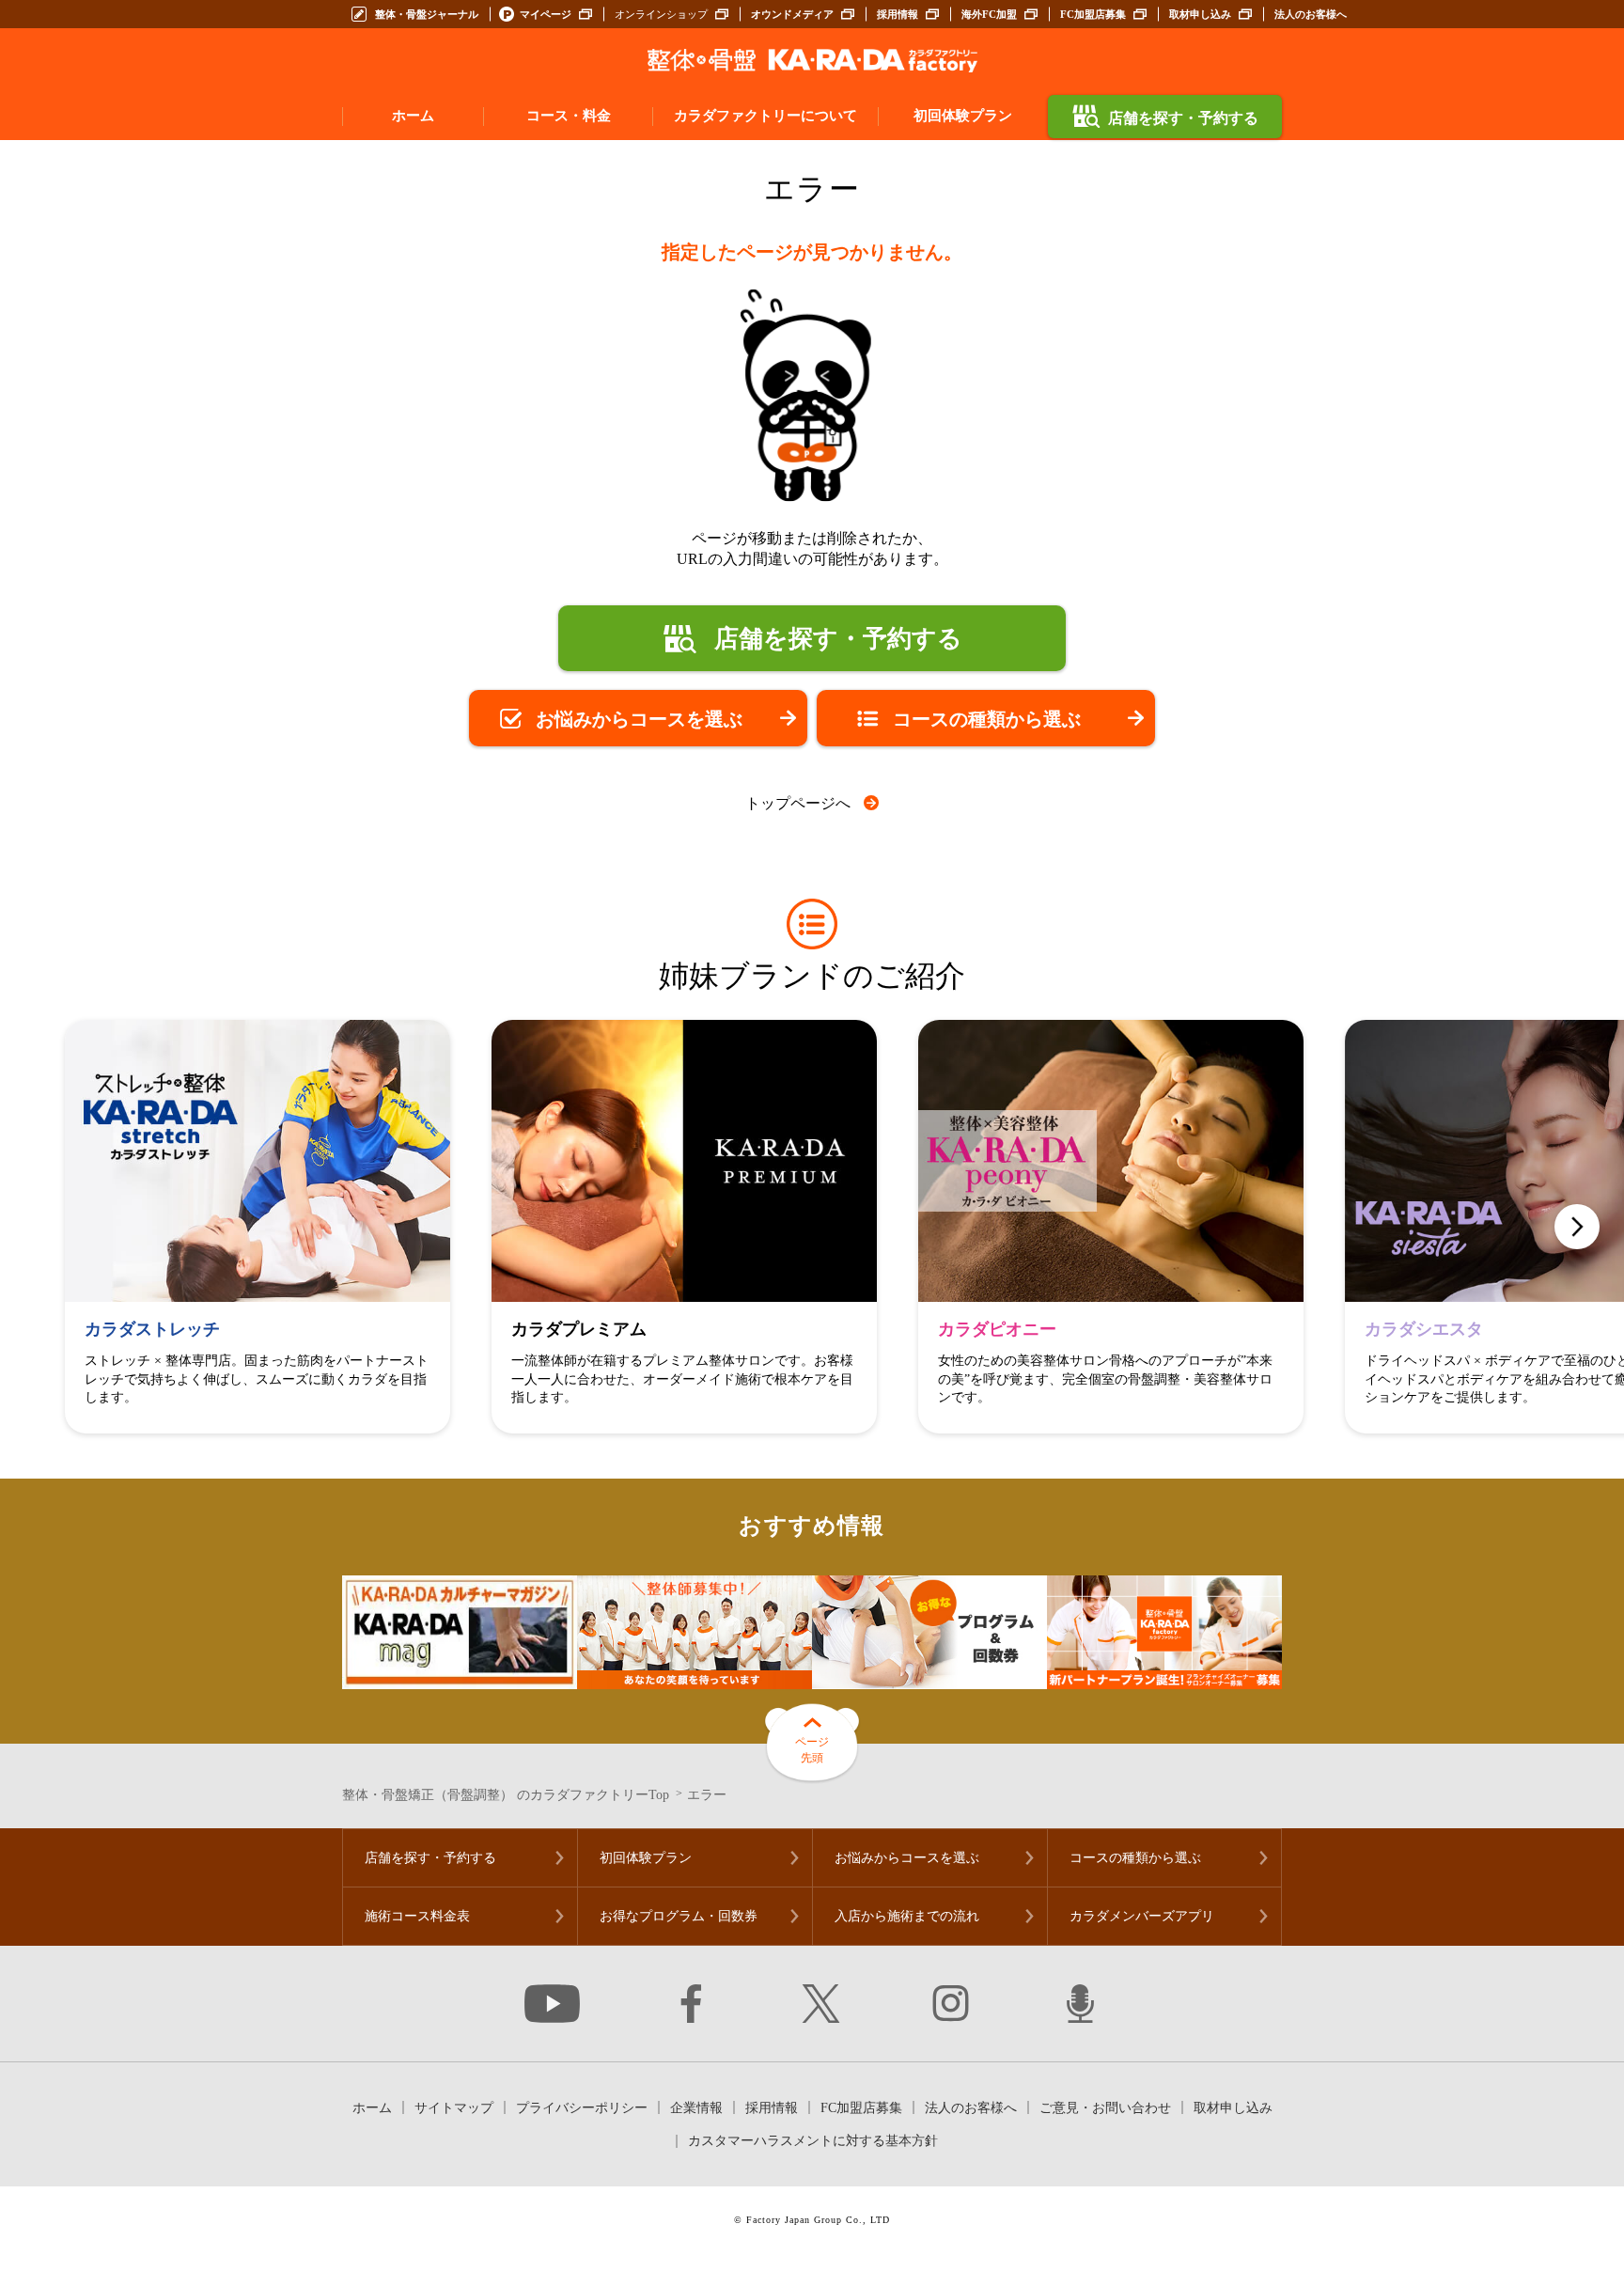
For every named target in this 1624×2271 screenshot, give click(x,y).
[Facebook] (691, 2004)
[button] (1577, 1227)
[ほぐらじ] (1080, 2004)
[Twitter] (821, 2004)
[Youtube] (553, 2004)
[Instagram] (951, 2004)
